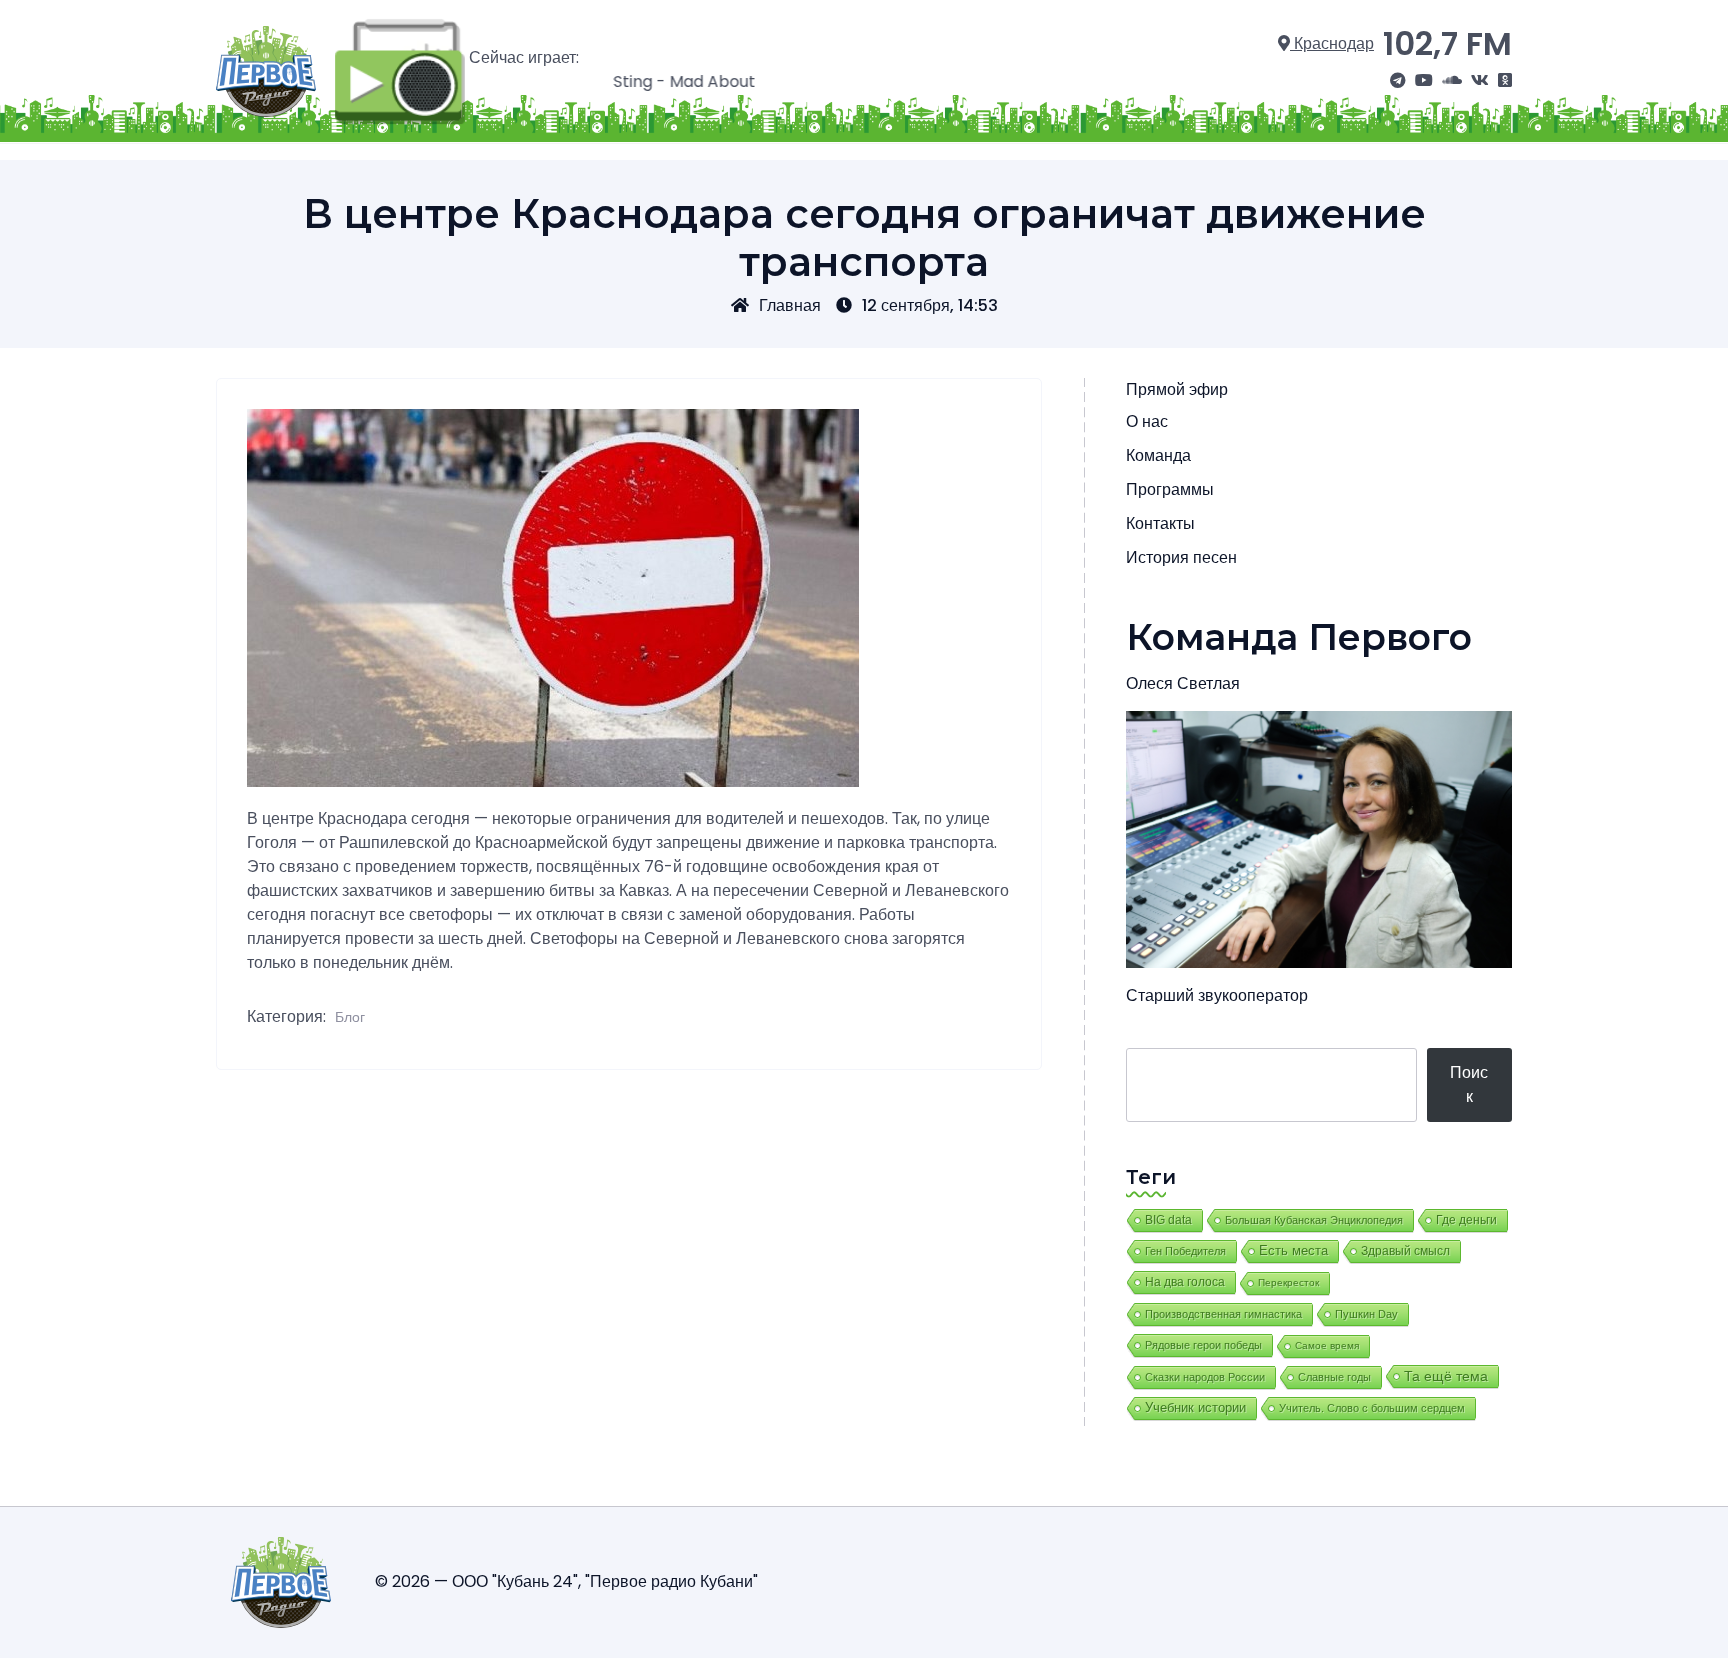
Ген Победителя (1185, 1251)
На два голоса (1185, 1281)
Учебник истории (1195, 1407)
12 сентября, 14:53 (930, 305)
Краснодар (1332, 43)
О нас (1147, 421)
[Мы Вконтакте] (1480, 81)
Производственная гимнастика (1223, 1314)
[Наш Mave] (1452, 81)
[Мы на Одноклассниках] (1505, 81)
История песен (1181, 557)
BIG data (1168, 1220)
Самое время (1327, 1345)
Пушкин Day (1366, 1314)
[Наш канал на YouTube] (1424, 81)
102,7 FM (1447, 43)
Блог (350, 1017)
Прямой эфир (1177, 389)
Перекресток (1288, 1282)
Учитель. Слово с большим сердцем (1372, 1408)
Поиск (1469, 1084)
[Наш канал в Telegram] (1398, 81)
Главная (790, 305)
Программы (1170, 489)
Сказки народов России (1205, 1377)
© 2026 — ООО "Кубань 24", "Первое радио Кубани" (566, 1581)
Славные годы (1334, 1377)
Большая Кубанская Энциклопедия (1314, 1220)
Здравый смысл (1405, 1251)
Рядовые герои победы (1203, 1345)
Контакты (1160, 523)
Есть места (1293, 1251)
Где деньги (1466, 1220)
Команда (1158, 455)
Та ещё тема (1446, 1376)
